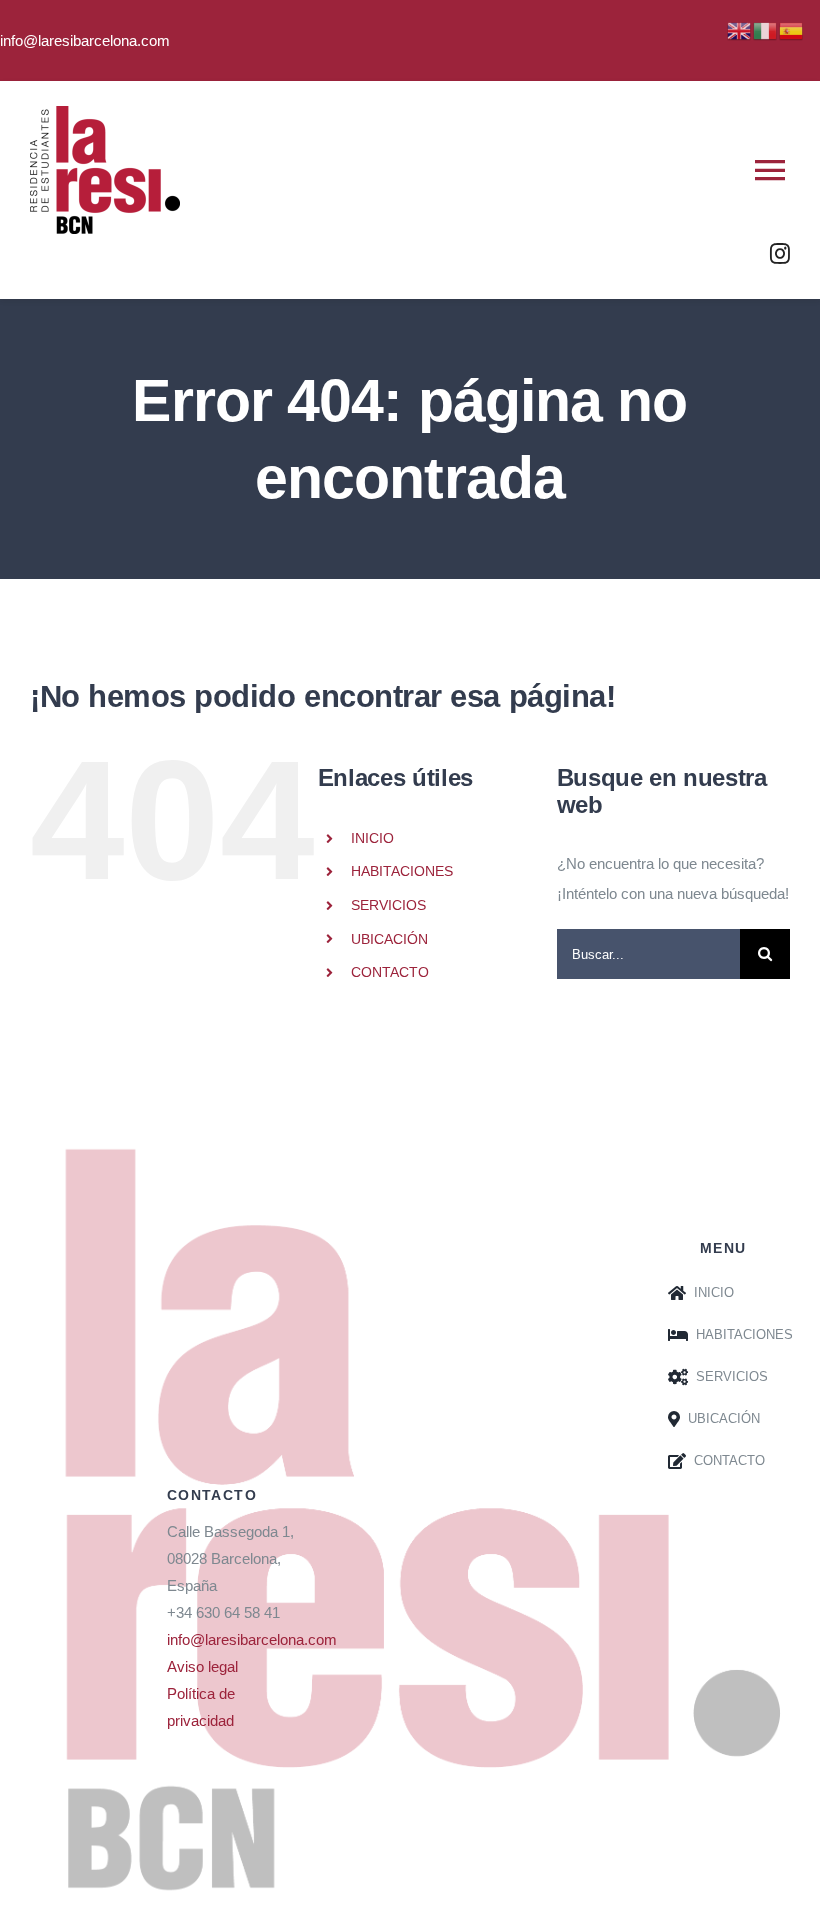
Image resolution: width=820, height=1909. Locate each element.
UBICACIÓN (389, 939)
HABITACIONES (402, 871)
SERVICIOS (388, 905)
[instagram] (780, 254)
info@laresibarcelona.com (252, 1639)
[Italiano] (766, 29)
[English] (740, 29)
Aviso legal (202, 1666)
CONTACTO (390, 972)
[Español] (792, 29)
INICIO (372, 838)
